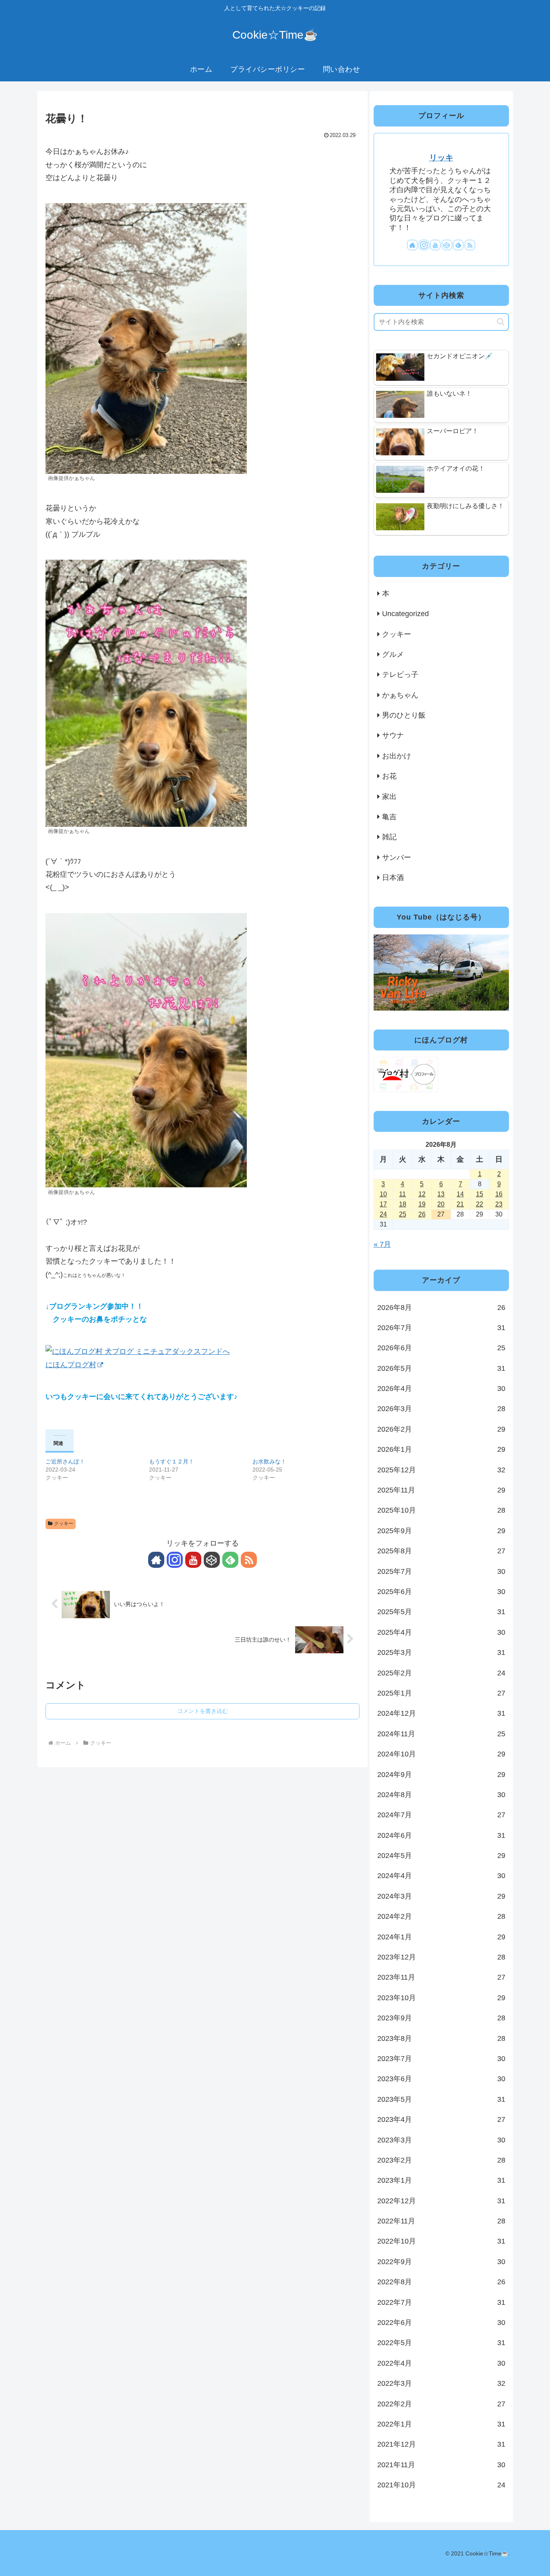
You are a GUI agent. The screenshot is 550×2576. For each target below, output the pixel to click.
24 (383, 1214)
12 (422, 1194)
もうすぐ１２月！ (172, 1461)
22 (480, 1204)
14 (460, 1194)
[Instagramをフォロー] (175, 1560)
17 (383, 1204)
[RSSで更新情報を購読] (249, 1560)
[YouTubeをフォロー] (193, 1560)
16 (499, 1194)
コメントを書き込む (203, 1711)
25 (403, 1214)
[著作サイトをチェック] (156, 1560)
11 (402, 1194)
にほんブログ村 (71, 1365)
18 (403, 1204)
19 (422, 1204)
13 (441, 1194)
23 (499, 1204)
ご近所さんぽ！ (65, 1461)
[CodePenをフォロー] (212, 1560)
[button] (501, 322)
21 (460, 1204)
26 (422, 1214)
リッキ (441, 158)
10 (383, 1194)
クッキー (64, 1524)
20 (441, 1204)
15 (480, 1194)
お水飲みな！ (269, 1461)
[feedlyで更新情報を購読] (230, 1560)
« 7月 (382, 1244)
